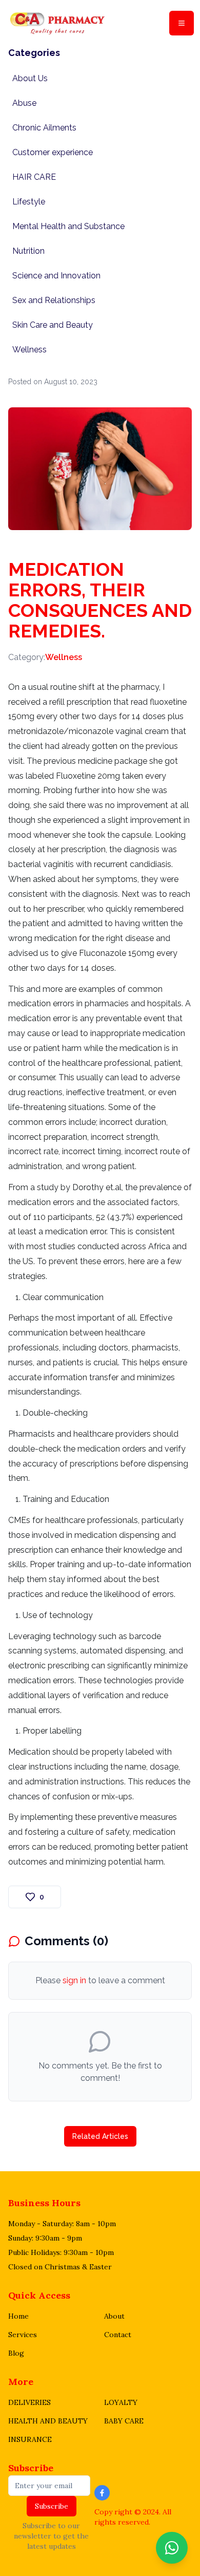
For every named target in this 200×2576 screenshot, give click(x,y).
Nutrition (28, 251)
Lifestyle (29, 202)
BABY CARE (124, 2421)
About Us (30, 78)
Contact (118, 2335)
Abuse (24, 103)
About (114, 2316)
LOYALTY (121, 2402)
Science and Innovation (56, 276)
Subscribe (31, 2468)
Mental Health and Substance (68, 226)
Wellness (29, 350)
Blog (16, 2353)
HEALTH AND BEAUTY (48, 2421)
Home (18, 2316)
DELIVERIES (29, 2402)
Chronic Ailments (44, 128)
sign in (74, 1980)
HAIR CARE (34, 177)
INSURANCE (30, 2439)
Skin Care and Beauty (53, 325)
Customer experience (53, 152)
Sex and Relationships (54, 300)
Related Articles (100, 2136)
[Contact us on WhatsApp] (172, 2548)
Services (23, 2335)
